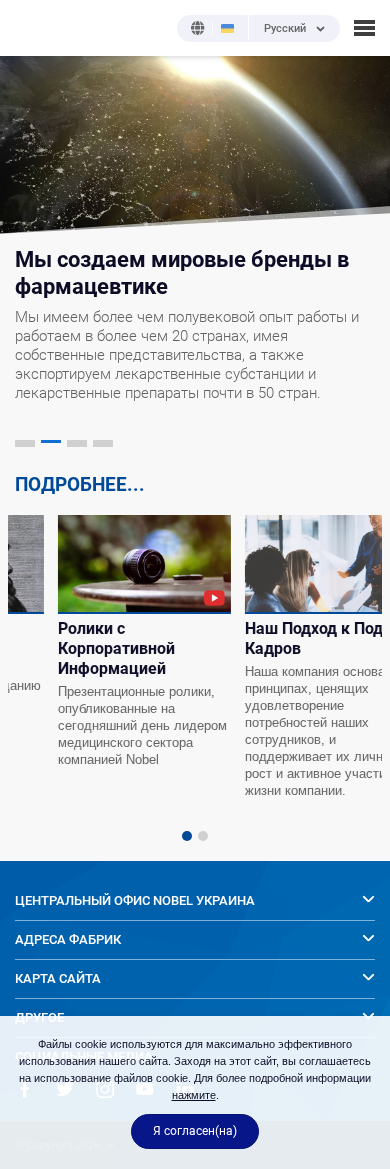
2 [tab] (203, 836)
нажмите (194, 1095)
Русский (285, 29)
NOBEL (29, 27)
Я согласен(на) (195, 1131)
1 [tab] (187, 836)
